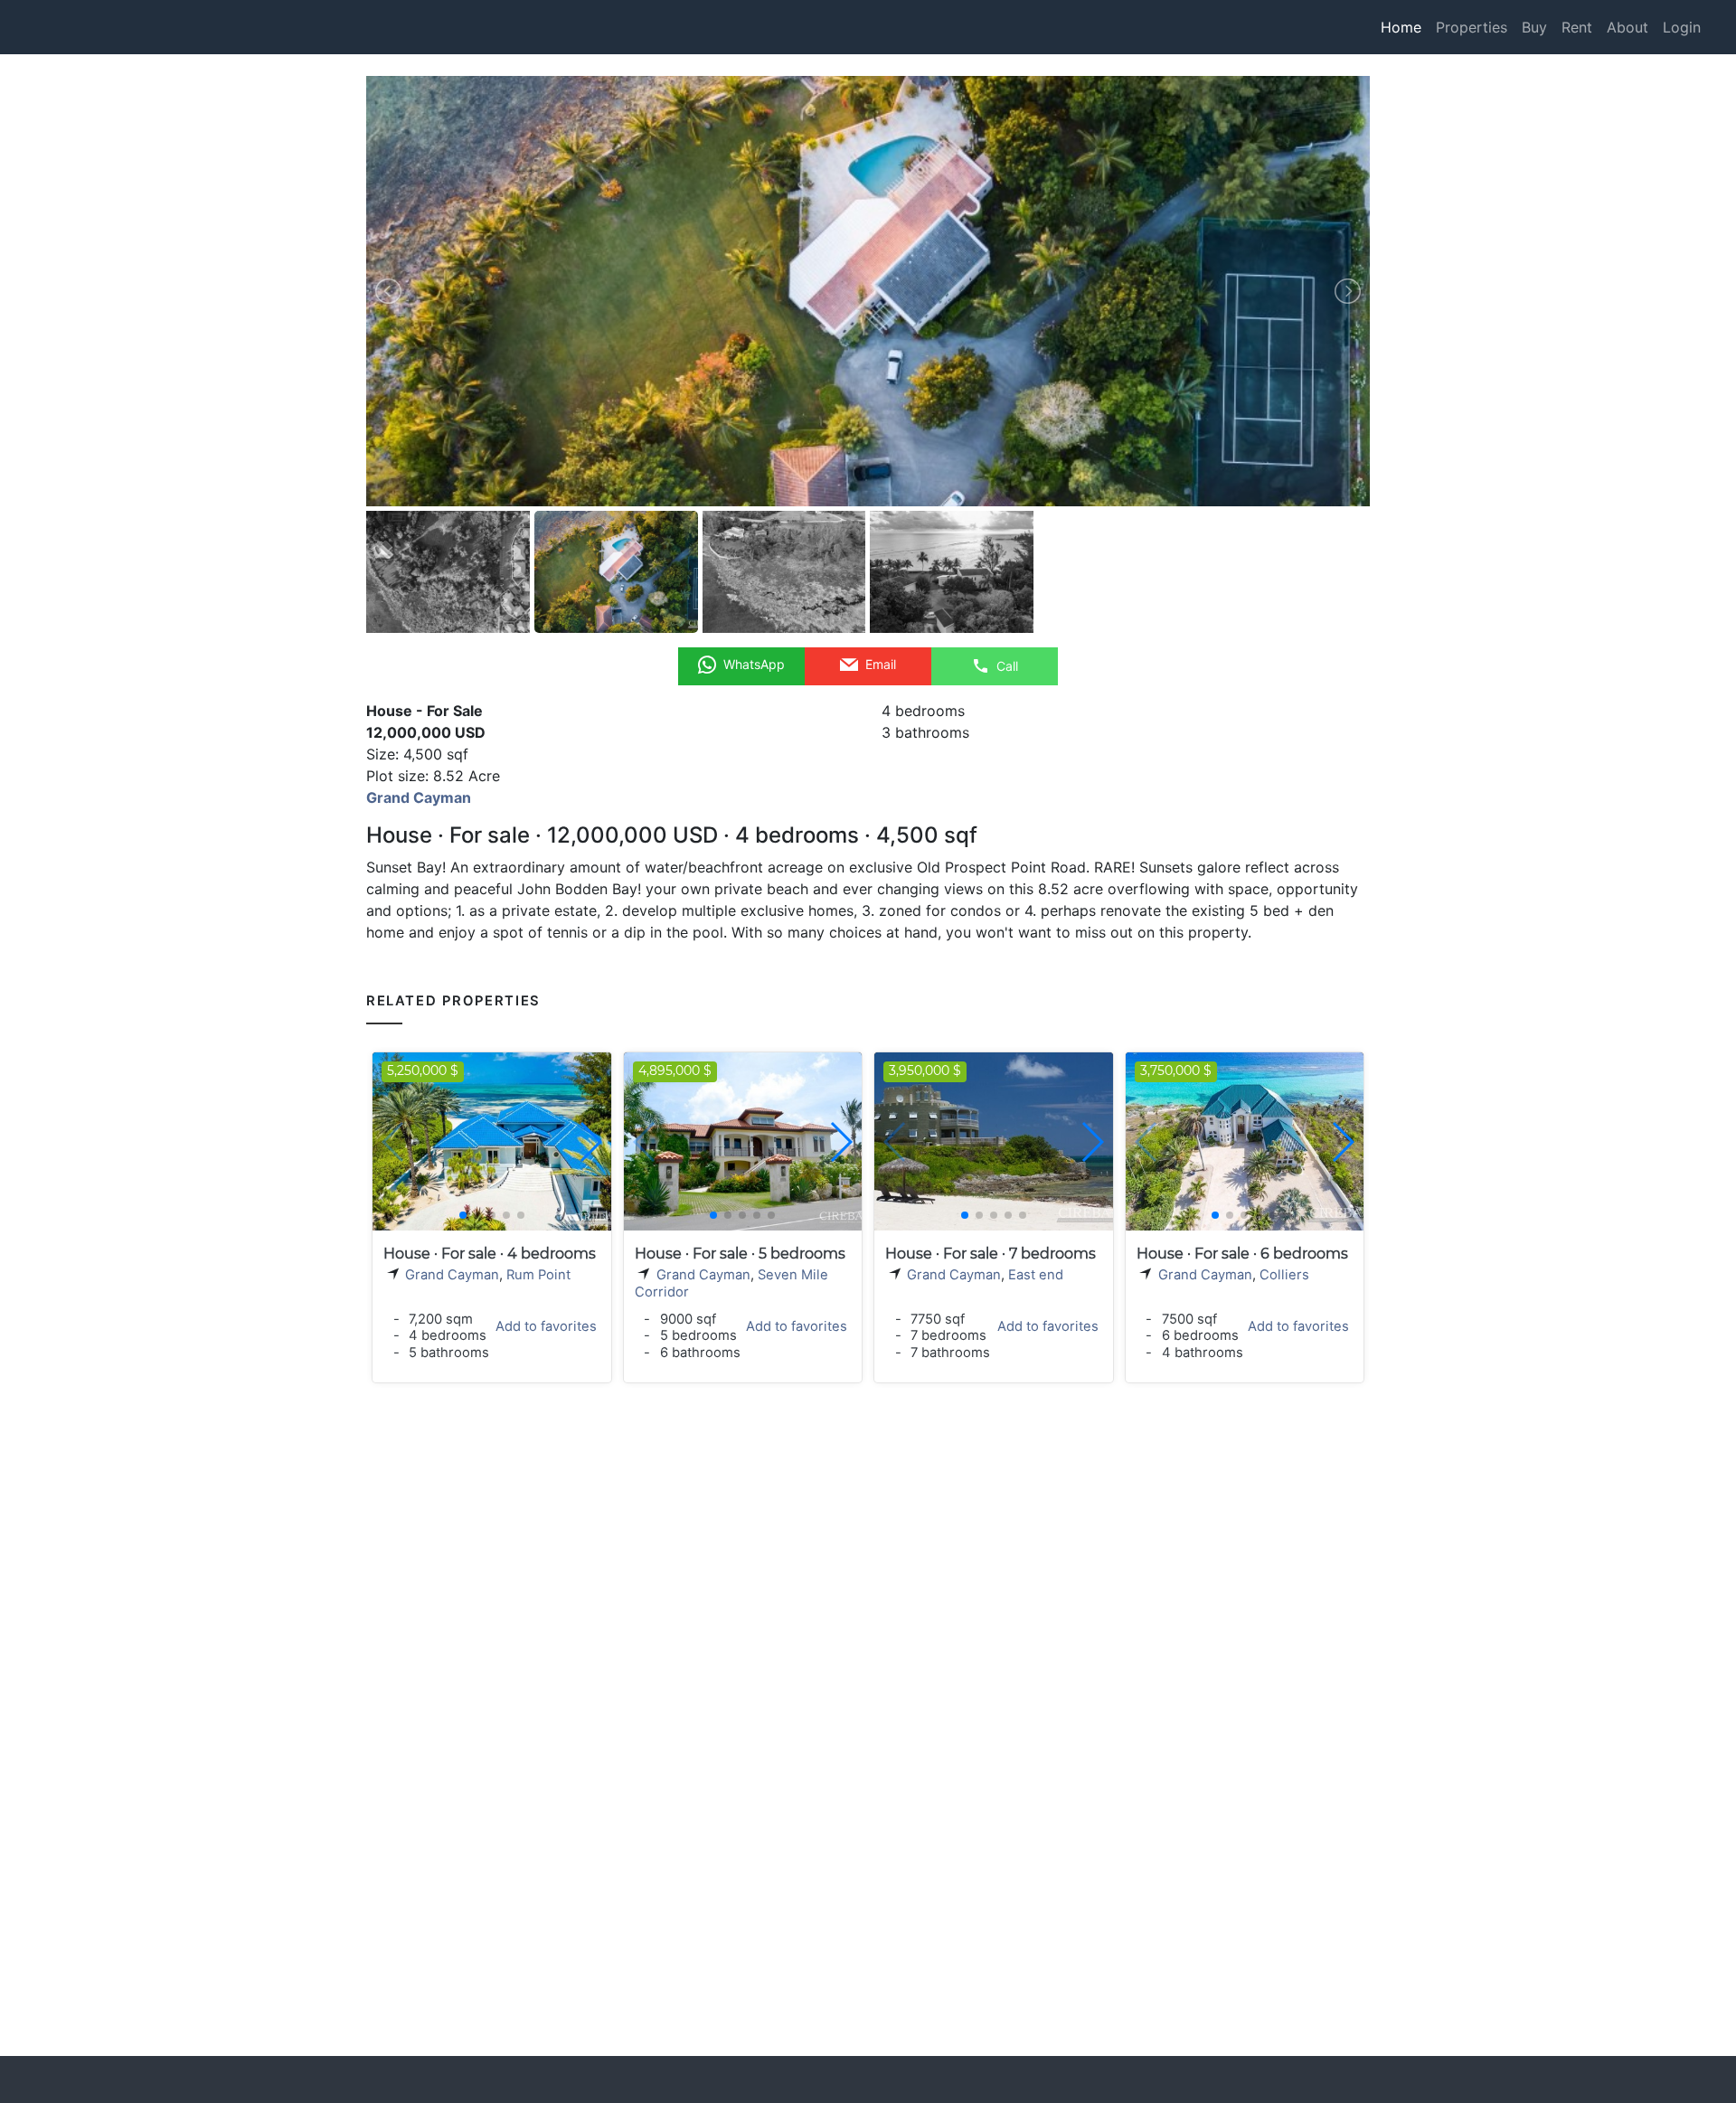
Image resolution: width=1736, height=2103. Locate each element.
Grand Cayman (452, 1275)
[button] (590, 1142)
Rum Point (538, 1275)
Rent (1577, 27)
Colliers (1284, 1275)
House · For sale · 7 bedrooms (991, 1254)
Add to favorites (546, 1326)
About (1627, 27)
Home (1401, 27)
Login (1682, 27)
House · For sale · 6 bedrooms (1242, 1254)
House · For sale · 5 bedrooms (740, 1254)
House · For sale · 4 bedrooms (490, 1254)
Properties (1472, 27)
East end (1036, 1275)
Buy (1534, 27)
